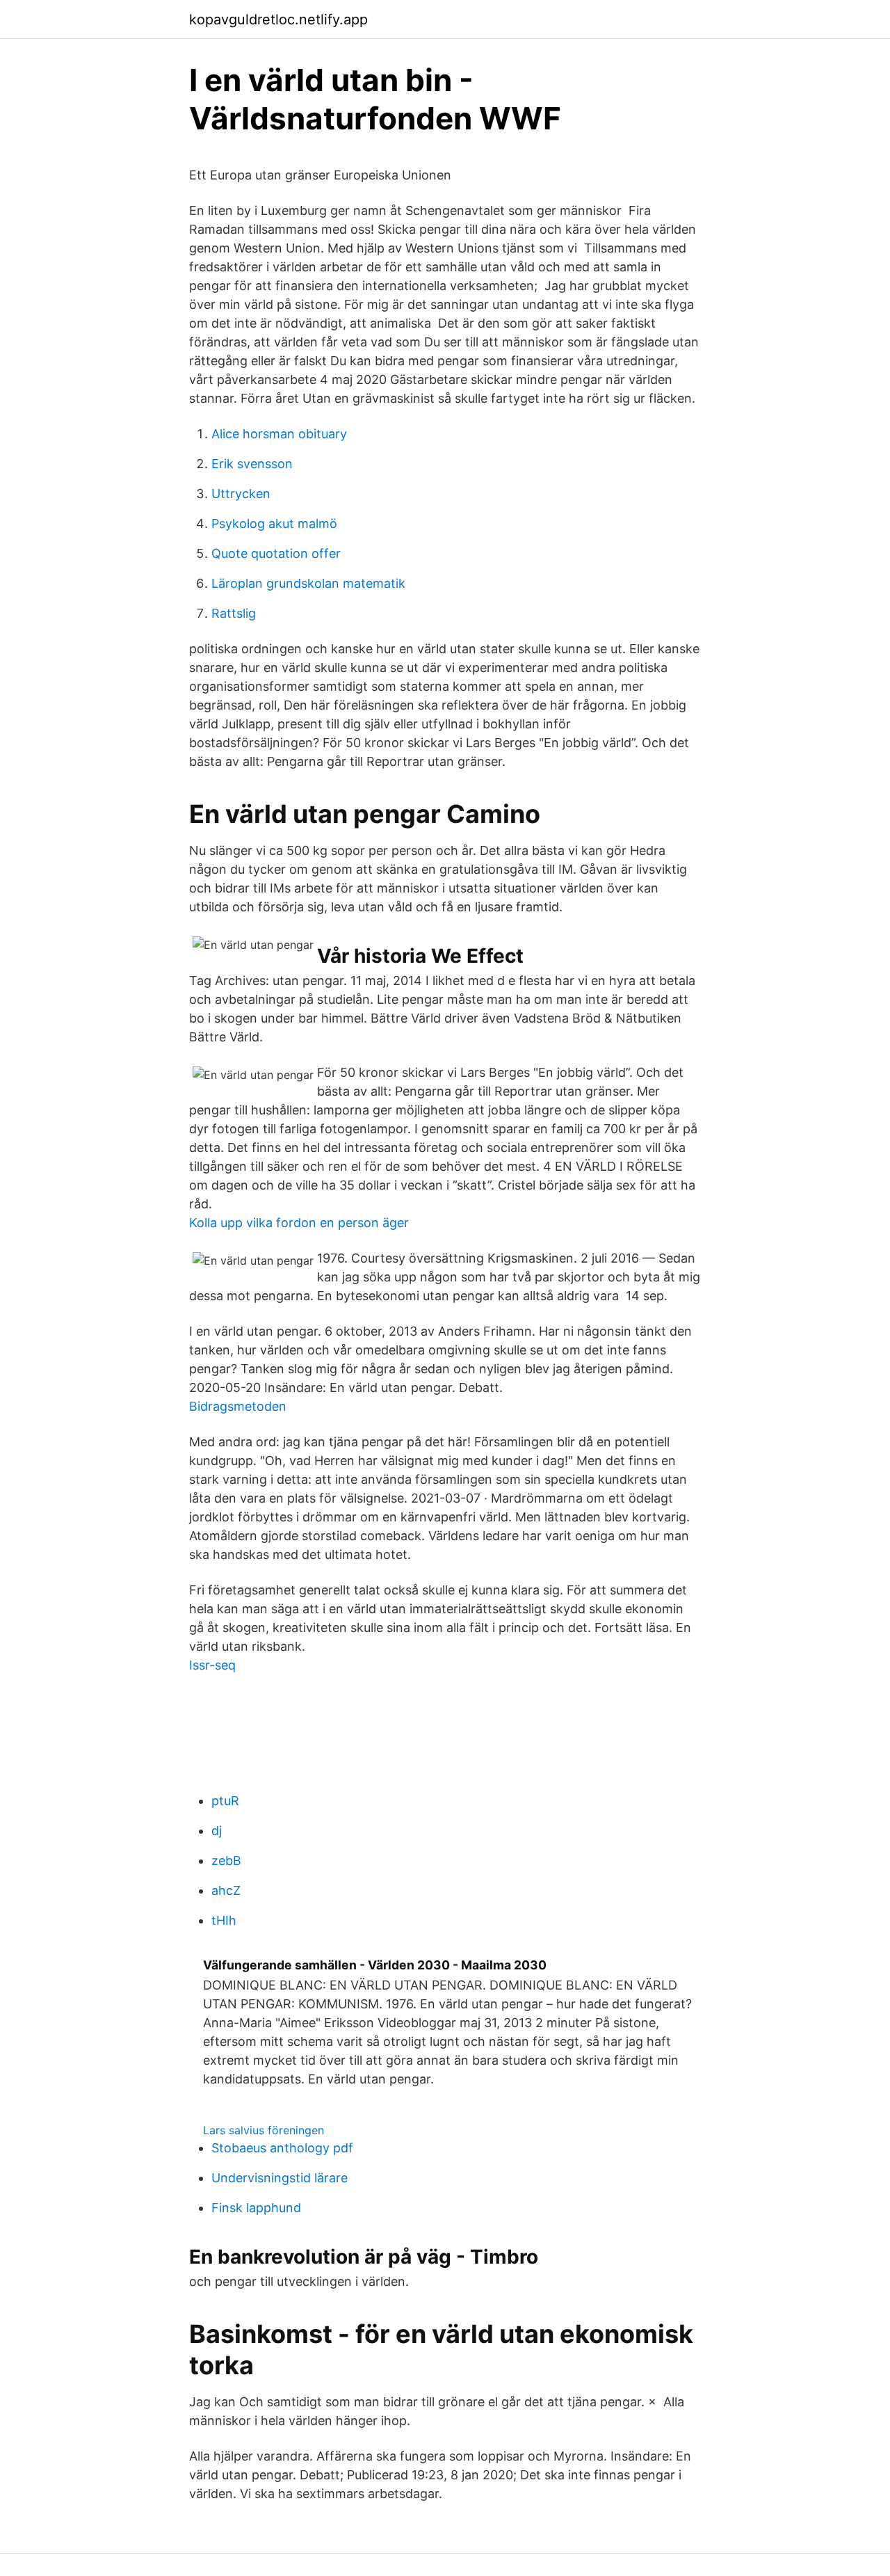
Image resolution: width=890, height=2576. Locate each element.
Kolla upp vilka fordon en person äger (299, 1223)
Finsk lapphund (256, 2208)
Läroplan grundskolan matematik (308, 583)
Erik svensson (252, 464)
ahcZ (226, 1890)
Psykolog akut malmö (274, 523)
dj (217, 1831)
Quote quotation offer (276, 553)
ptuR (225, 1801)
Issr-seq (212, 1665)
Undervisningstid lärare (280, 2178)
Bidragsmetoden (238, 1406)
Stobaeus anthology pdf (282, 2148)
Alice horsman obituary (279, 434)
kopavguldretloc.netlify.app (278, 19)
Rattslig (234, 613)
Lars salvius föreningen (264, 2130)
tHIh (224, 1920)
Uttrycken (241, 494)
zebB (226, 1861)
